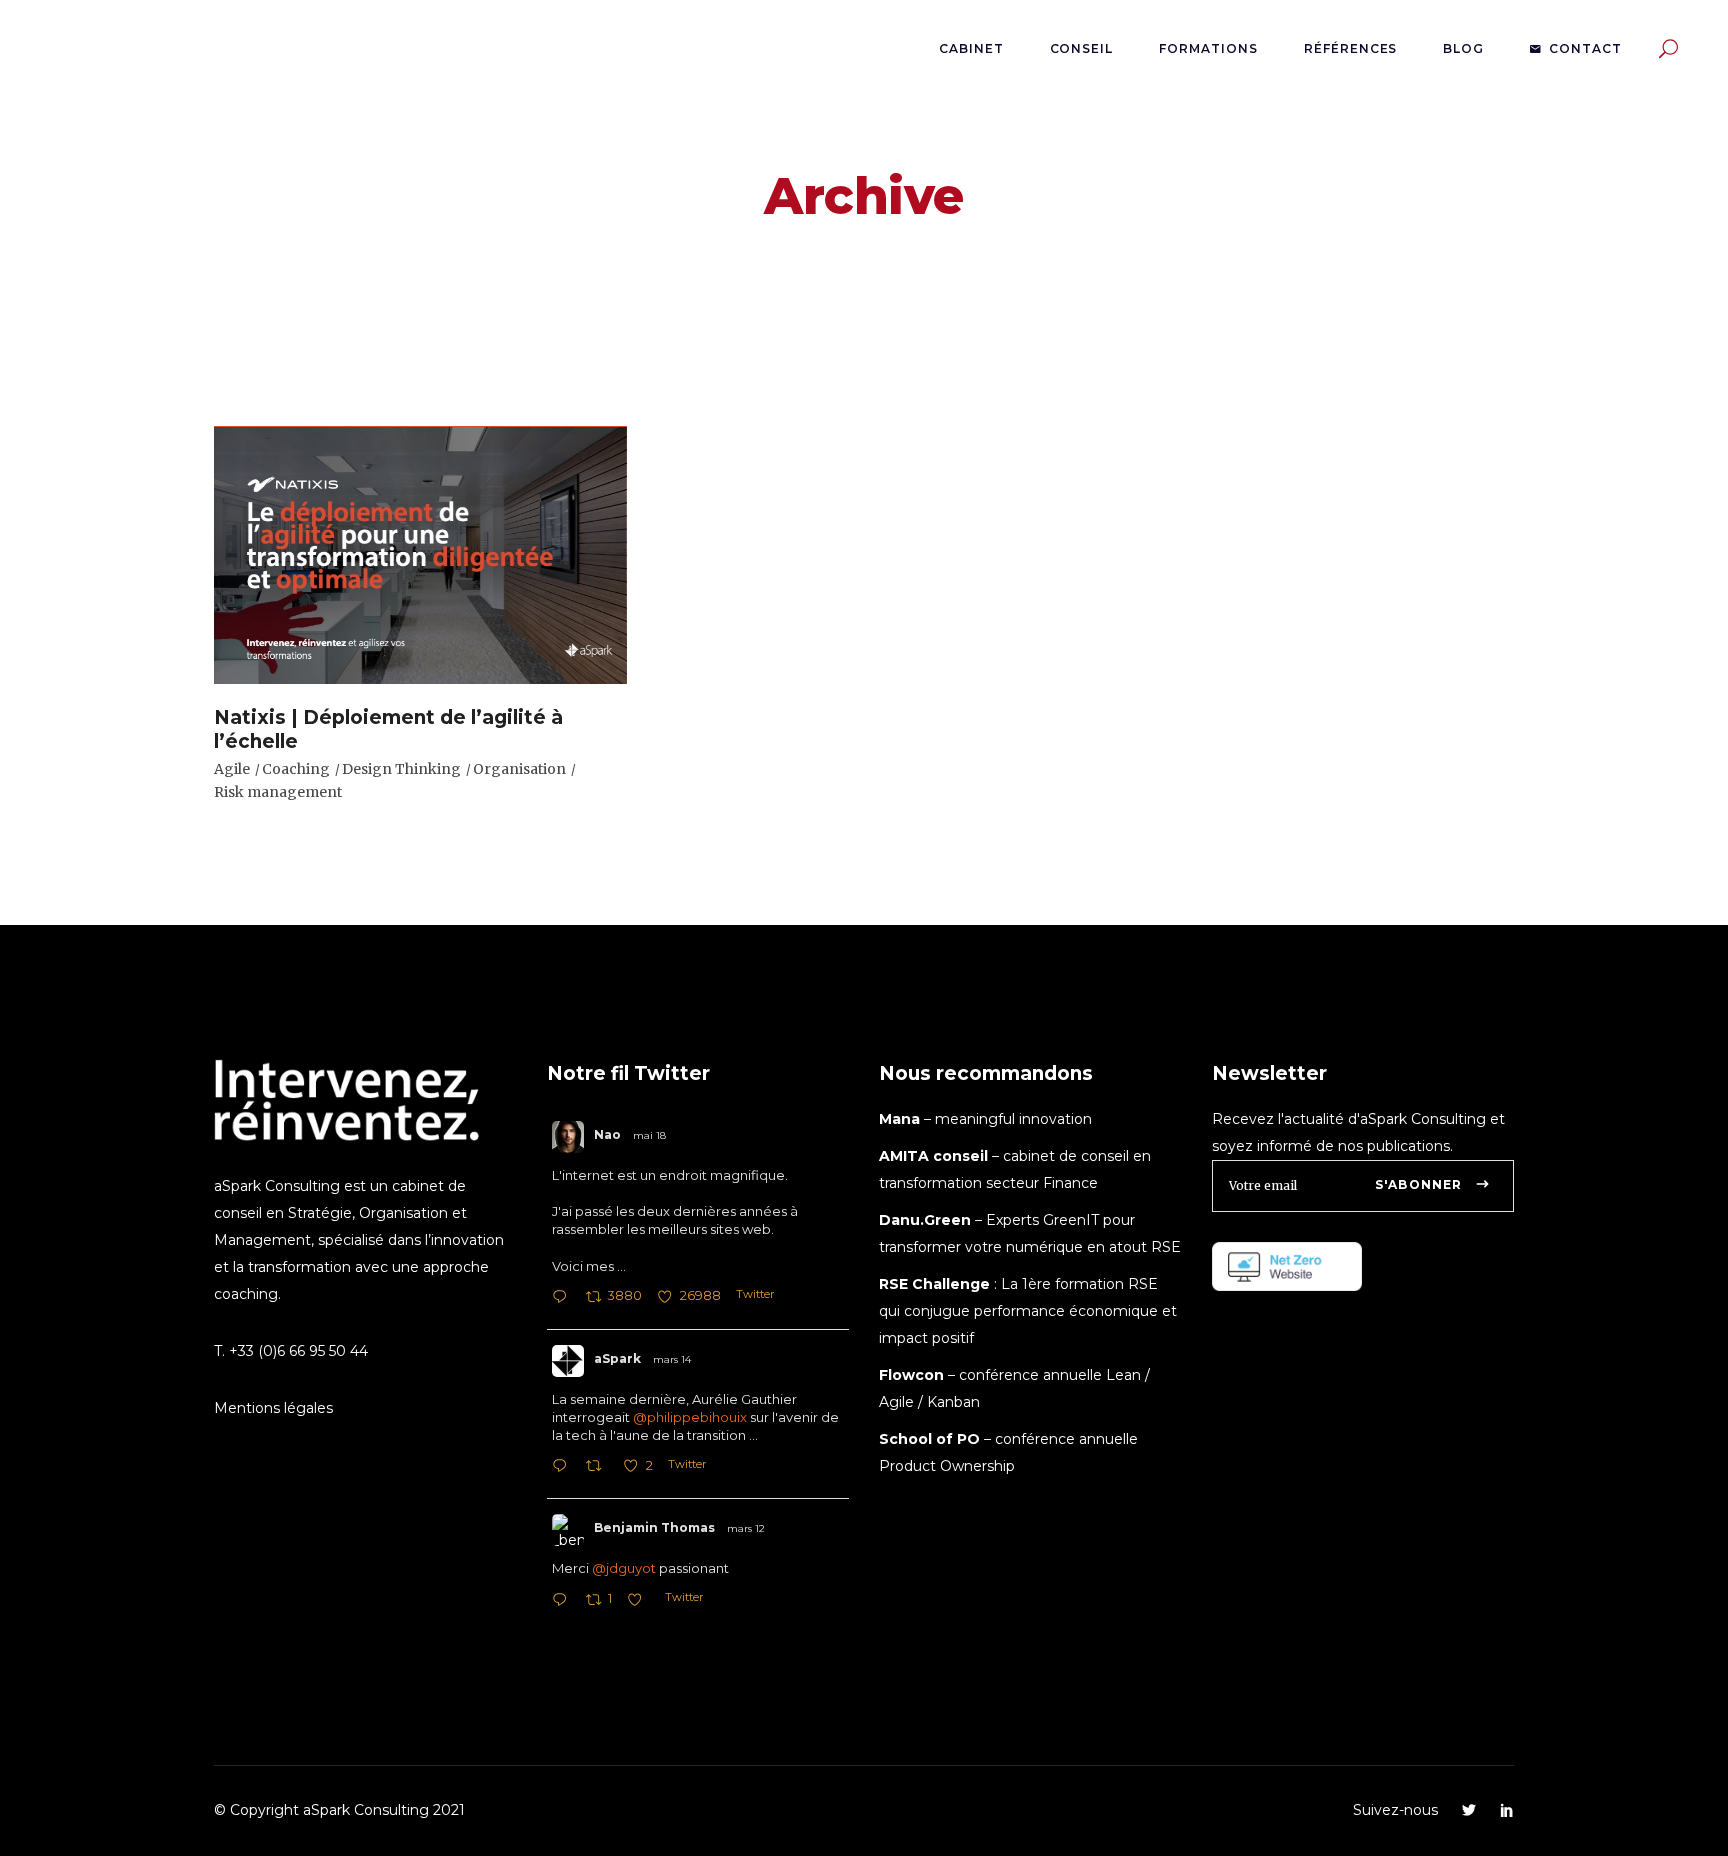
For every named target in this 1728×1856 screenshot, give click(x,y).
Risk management (278, 792)
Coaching (296, 769)
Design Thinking (401, 769)
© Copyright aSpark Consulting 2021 (339, 1810)
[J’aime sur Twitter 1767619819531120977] (640, 1601)
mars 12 (746, 1528)
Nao (607, 1134)
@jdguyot (624, 1568)
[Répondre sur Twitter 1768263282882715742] (564, 1467)
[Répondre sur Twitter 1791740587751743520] (564, 1298)
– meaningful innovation (985, 1119)
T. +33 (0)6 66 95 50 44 (291, 1351)
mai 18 (649, 1135)
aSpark (617, 1358)
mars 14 (672, 1359)
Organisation (519, 769)
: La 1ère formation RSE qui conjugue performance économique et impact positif (1028, 1311)
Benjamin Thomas (654, 1527)
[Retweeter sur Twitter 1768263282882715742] (599, 1467)
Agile (232, 769)
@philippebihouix (690, 1417)
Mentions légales (273, 1408)
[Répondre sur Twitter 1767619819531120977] (564, 1601)
